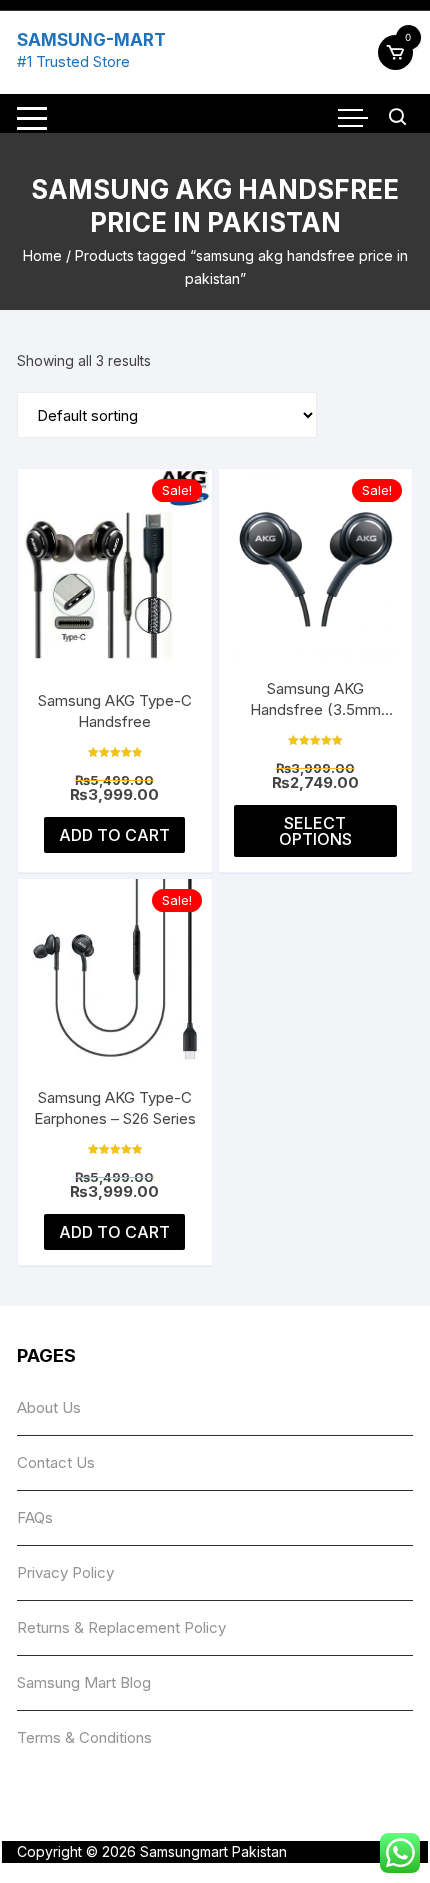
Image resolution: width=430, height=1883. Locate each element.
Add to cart (114, 835)
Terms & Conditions (84, 1737)
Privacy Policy (65, 1572)
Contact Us (56, 1462)
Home (42, 255)
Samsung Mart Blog (84, 1682)
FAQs (35, 1517)
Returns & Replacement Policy (121, 1627)
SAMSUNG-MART (91, 40)
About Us (49, 1407)
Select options (315, 831)
